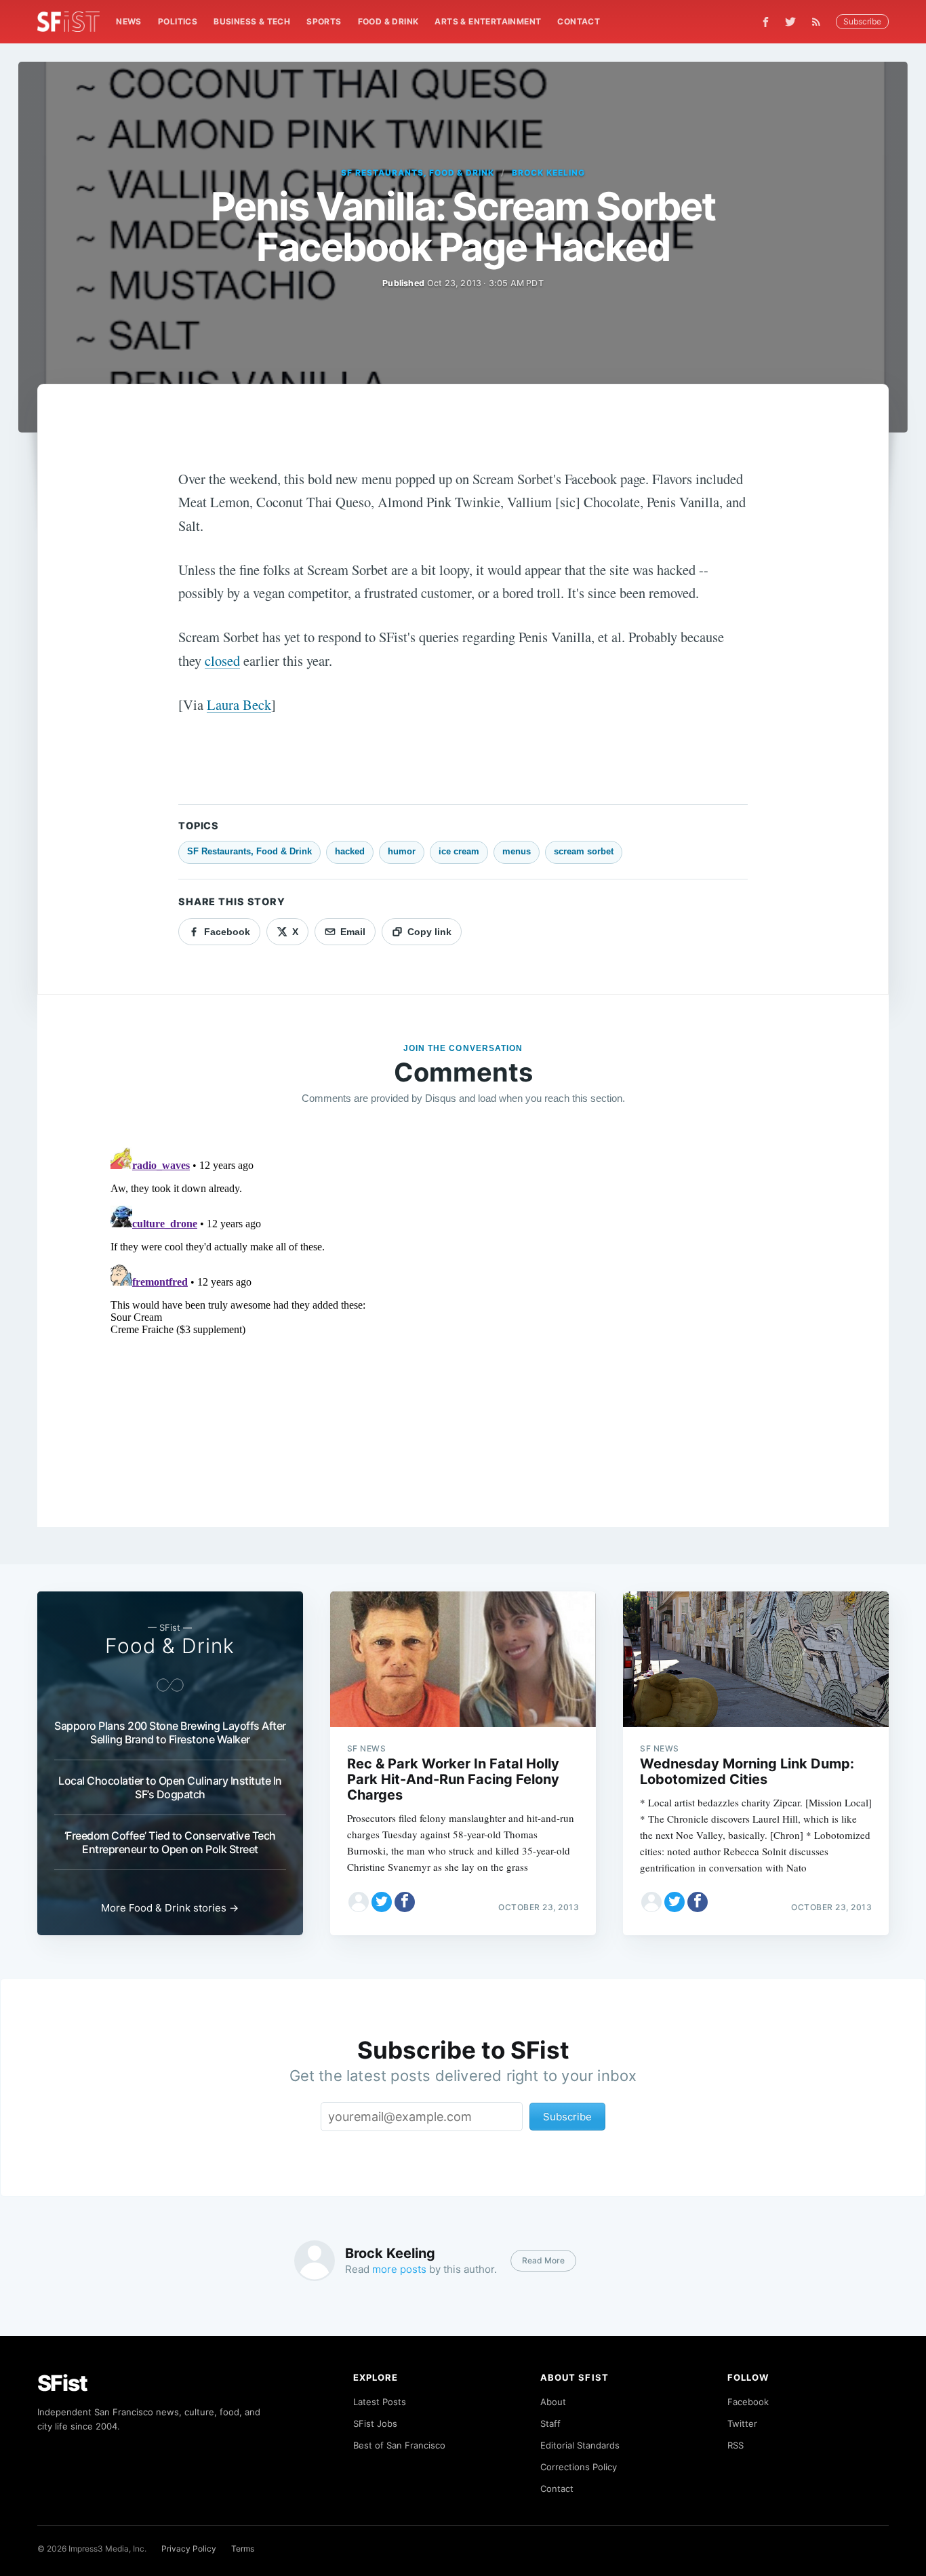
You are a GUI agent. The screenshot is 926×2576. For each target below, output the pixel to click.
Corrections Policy (579, 2467)
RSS (736, 2445)
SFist (62, 2383)
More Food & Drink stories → (170, 1908)
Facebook (748, 2402)
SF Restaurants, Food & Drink (418, 173)
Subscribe (862, 21)
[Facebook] (766, 22)
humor (402, 851)
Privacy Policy (189, 2549)
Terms (243, 2549)
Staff (550, 2423)
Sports (324, 21)
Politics (178, 21)
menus (517, 851)
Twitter (742, 2423)
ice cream (459, 851)
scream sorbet (584, 851)
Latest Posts (380, 2402)
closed (222, 660)
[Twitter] (790, 22)
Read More (543, 2260)
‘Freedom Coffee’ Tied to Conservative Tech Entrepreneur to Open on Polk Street (170, 1842)
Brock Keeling (548, 173)
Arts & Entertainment (488, 21)
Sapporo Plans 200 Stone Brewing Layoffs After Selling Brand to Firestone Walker (170, 1732)
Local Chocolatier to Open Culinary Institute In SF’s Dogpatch (170, 1787)
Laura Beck (239, 705)
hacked (350, 851)
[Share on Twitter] (382, 1902)
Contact (579, 21)
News (129, 21)
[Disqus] (463, 1311)
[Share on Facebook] (405, 1902)
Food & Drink (388, 21)
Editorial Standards (580, 2445)
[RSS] (820, 22)
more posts (399, 2269)
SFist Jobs (375, 2423)
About (553, 2402)
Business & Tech (252, 21)
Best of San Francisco (399, 2445)
